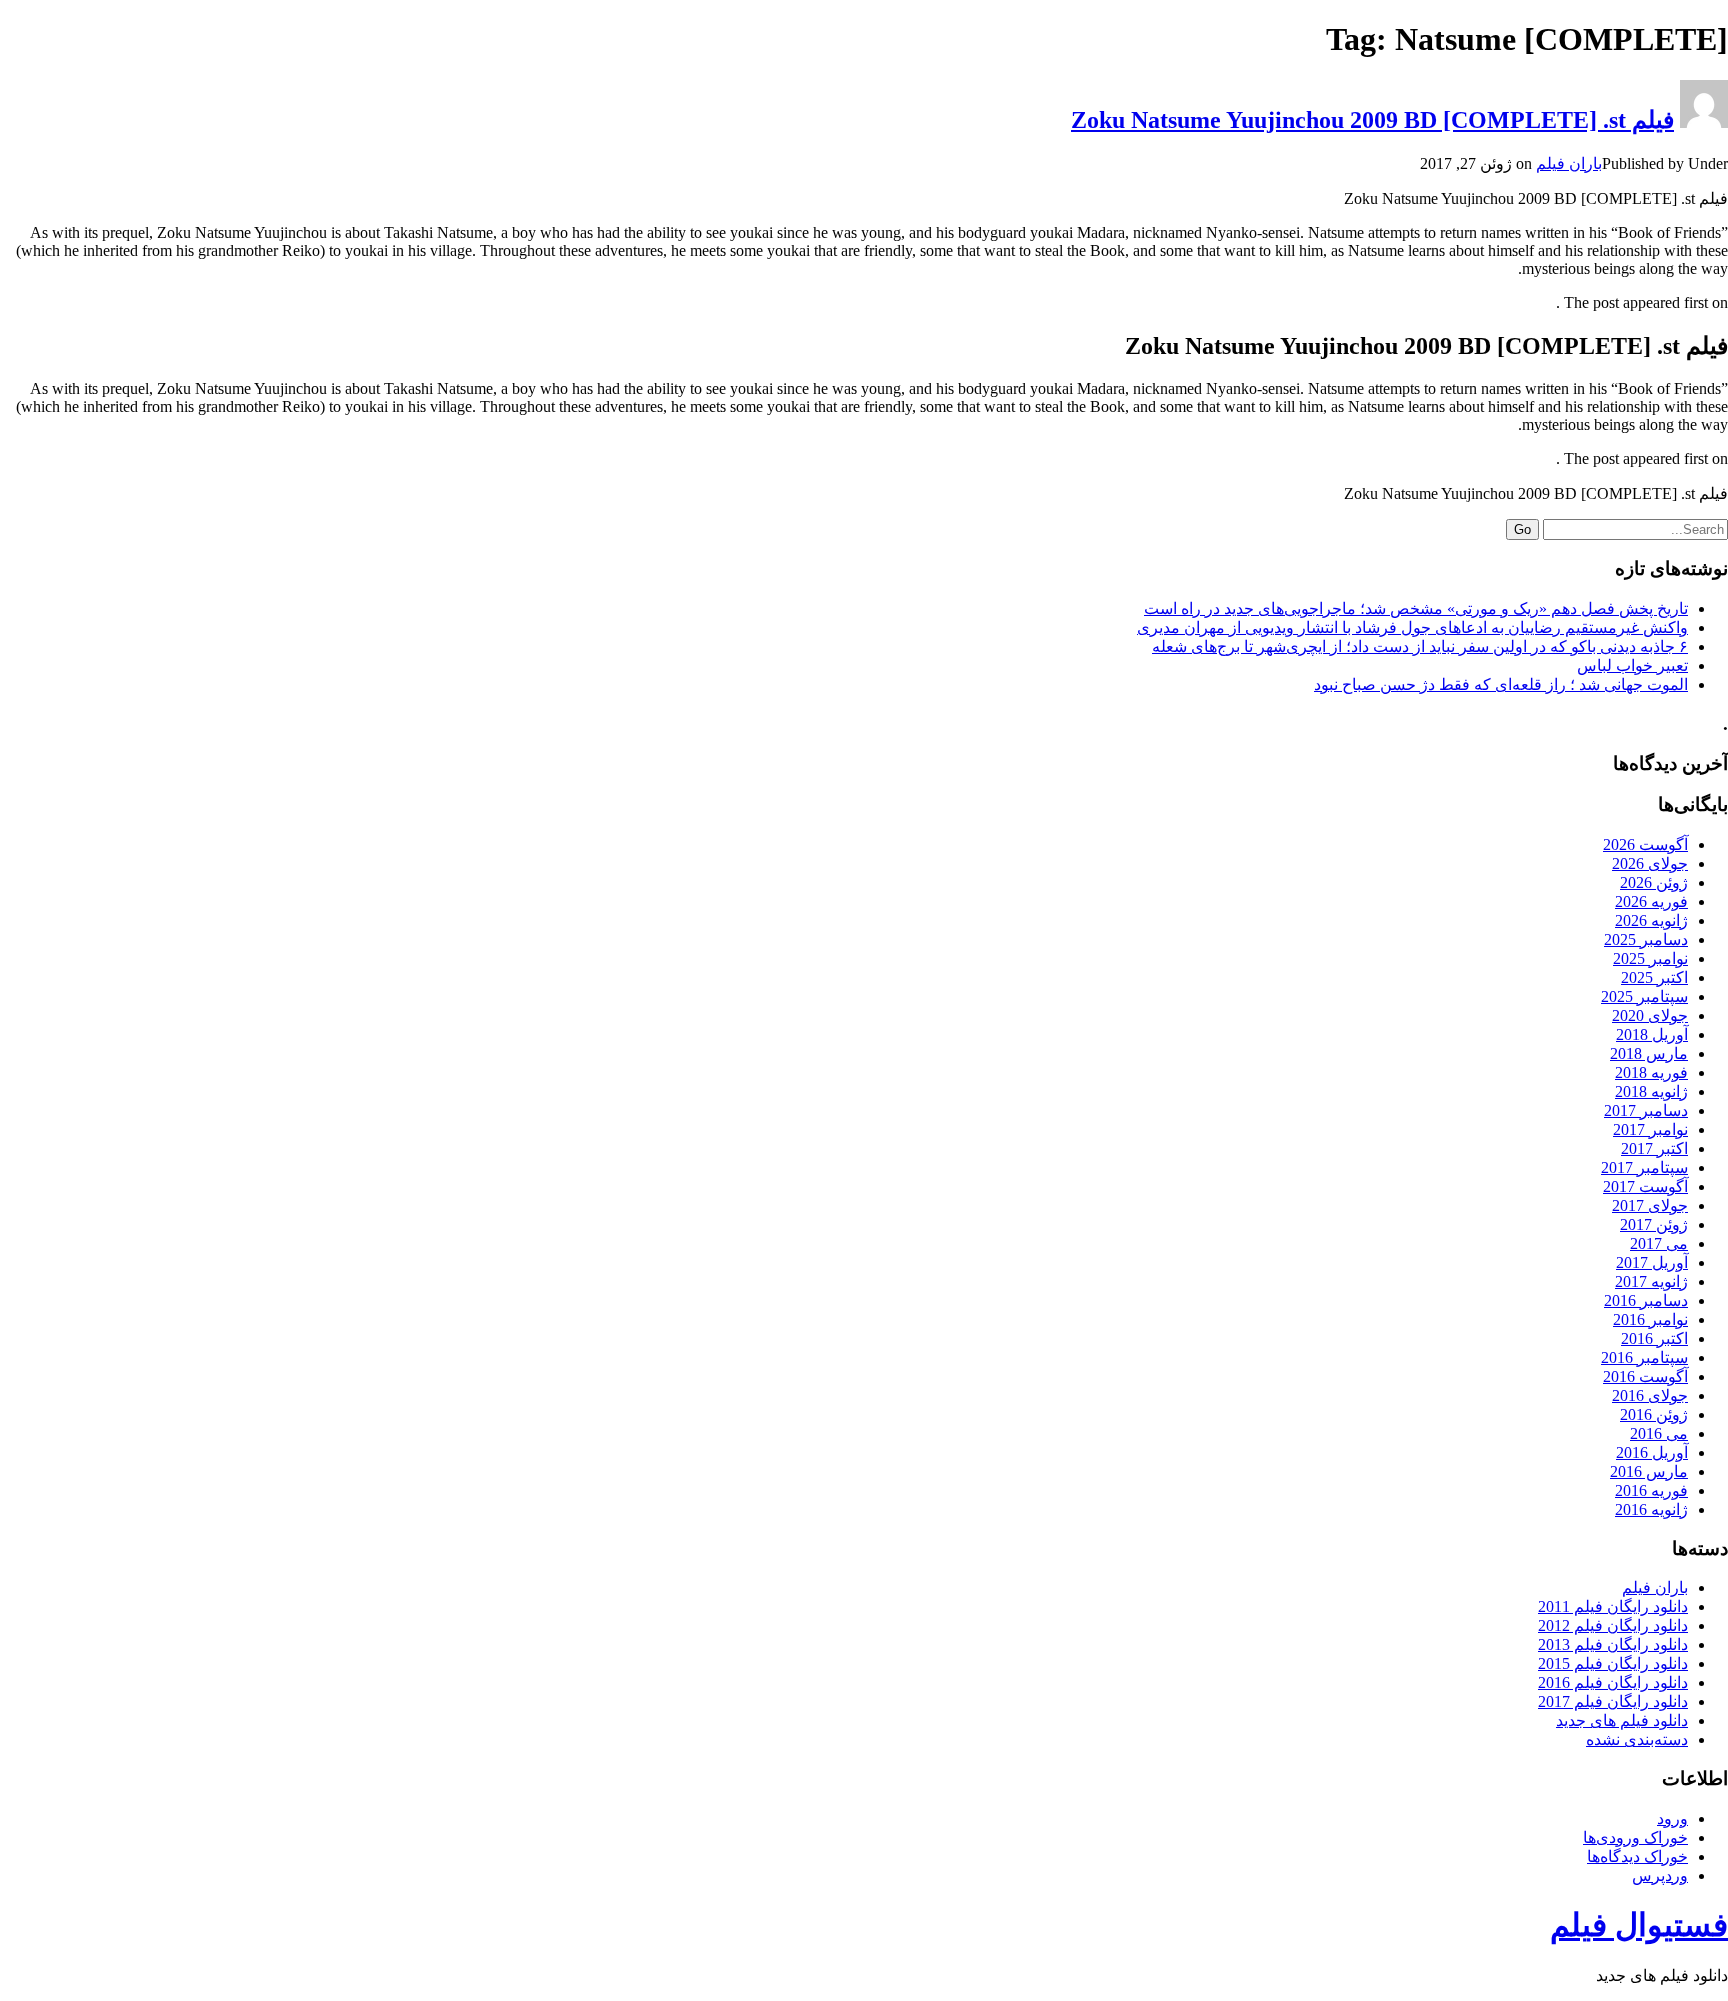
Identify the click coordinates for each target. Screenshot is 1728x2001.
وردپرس (1660, 1875)
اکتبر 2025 (1654, 977)
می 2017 (1659, 1243)
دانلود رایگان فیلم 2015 (1613, 1663)
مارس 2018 (1649, 1053)
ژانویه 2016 (1651, 1509)
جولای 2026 (1650, 863)
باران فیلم (1569, 163)
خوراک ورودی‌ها (1635, 1837)
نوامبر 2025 (1650, 958)
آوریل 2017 (1652, 1262)
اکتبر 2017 (1654, 1148)
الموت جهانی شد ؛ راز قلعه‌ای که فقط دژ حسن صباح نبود (1501, 684)
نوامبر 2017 (1650, 1129)
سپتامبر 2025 (1644, 996)
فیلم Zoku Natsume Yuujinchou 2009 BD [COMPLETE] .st (1372, 120)
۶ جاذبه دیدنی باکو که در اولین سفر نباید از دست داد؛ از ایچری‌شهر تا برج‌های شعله (1420, 646)
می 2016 (1659, 1433)
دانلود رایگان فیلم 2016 (1613, 1682)
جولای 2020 (1650, 1015)
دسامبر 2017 (1646, 1110)
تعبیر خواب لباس (1632, 665)
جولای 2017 (1650, 1205)
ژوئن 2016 (1654, 1414)
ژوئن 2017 (1654, 1224)
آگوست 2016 (1645, 1376)
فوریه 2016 (1651, 1490)
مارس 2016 (1649, 1471)
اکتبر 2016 (1654, 1338)
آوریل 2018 (1652, 1034)
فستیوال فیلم (1639, 1925)
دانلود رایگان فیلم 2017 (1613, 1701)
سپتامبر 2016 (1644, 1357)
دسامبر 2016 (1646, 1300)
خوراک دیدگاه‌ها (1637, 1856)
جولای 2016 (1650, 1395)
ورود (1672, 1818)
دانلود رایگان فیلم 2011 (1613, 1606)
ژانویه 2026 (1651, 920)
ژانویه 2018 (1651, 1091)
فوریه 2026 (1651, 901)
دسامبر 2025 (1646, 939)
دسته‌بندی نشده (1637, 1739)
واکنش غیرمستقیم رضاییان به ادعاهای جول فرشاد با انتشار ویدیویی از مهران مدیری (1412, 627)
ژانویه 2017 (1651, 1281)
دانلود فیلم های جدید (1622, 1720)
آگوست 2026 (1645, 844)
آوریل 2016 (1652, 1452)
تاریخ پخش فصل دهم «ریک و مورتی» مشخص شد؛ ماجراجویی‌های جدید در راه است (1416, 608)
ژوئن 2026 (1654, 882)
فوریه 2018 (1651, 1072)
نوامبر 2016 (1650, 1319)
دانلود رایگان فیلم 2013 (1613, 1644)
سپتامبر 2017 (1644, 1167)
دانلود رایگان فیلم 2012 (1613, 1625)
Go (1522, 529)
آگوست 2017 (1645, 1186)
